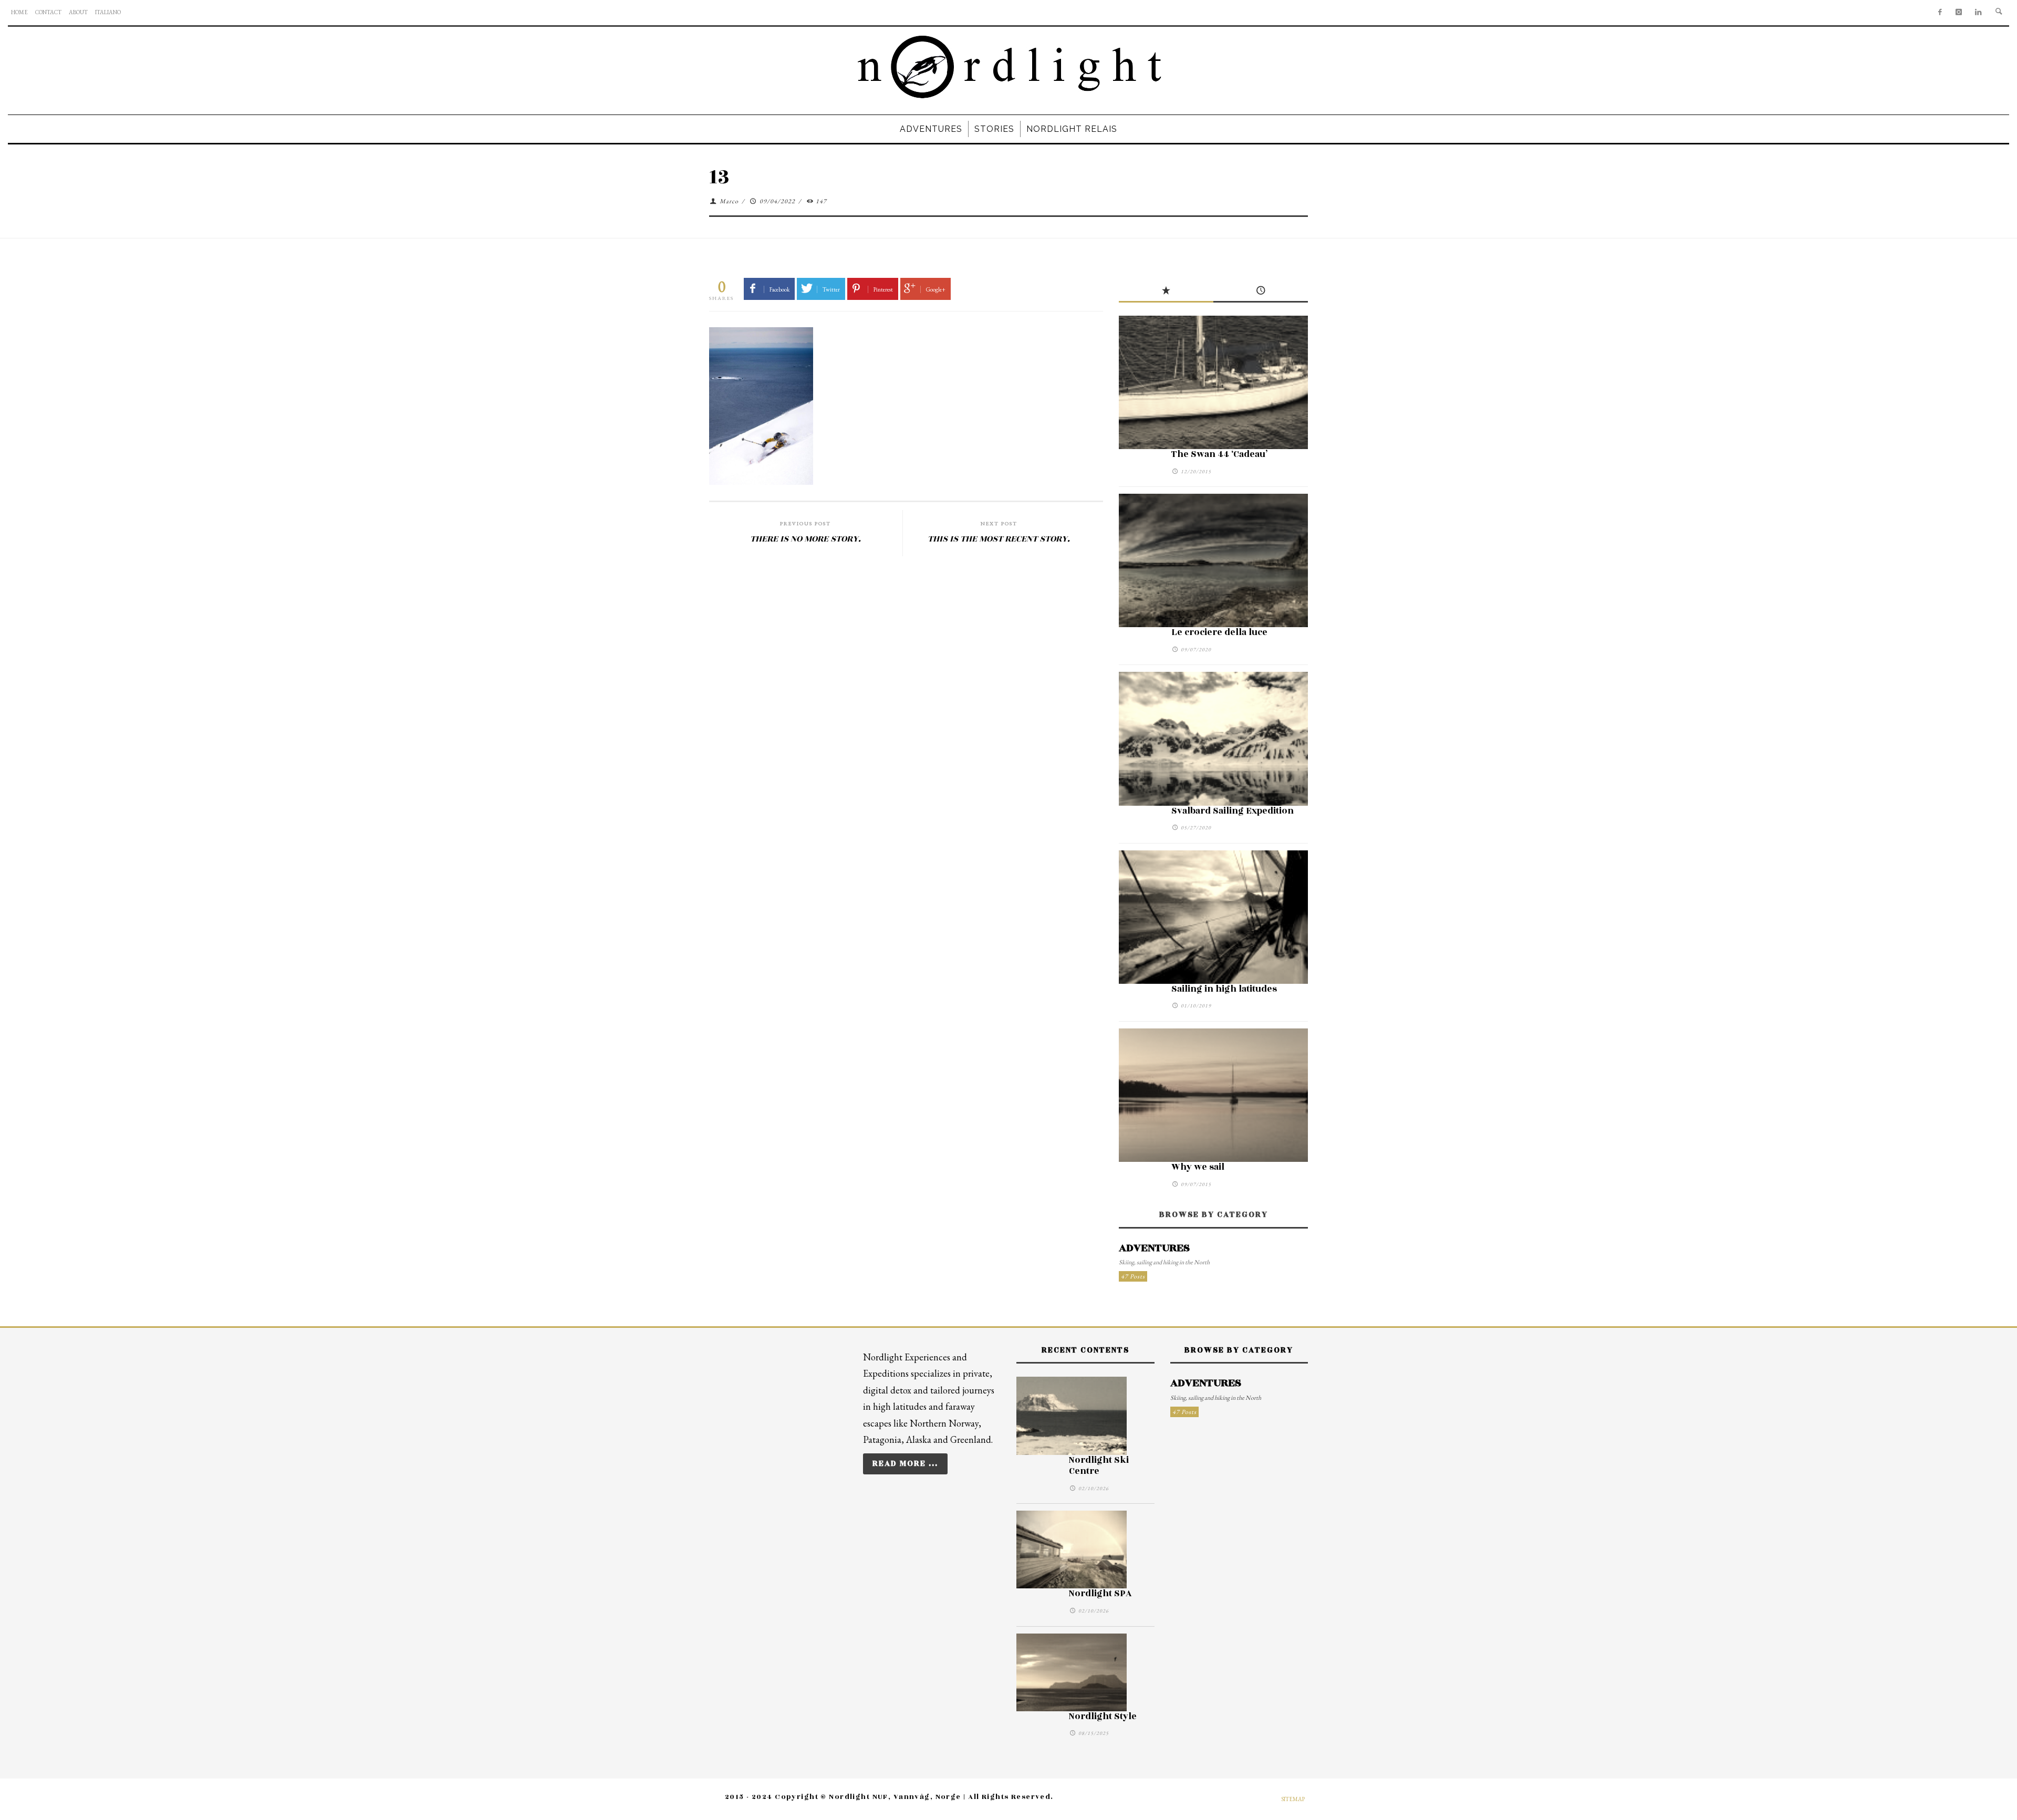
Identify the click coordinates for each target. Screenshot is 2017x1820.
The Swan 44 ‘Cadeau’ (1219, 454)
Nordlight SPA (1100, 1594)
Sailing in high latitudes (1224, 989)
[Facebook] (1940, 13)
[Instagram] (1959, 13)
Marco (729, 201)
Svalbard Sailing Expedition (1233, 811)
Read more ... (905, 1464)
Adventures (1154, 1248)
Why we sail (1198, 1167)
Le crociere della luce (1219, 632)
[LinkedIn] (1978, 13)
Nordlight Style (1103, 1717)
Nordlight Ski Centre (1099, 1466)
